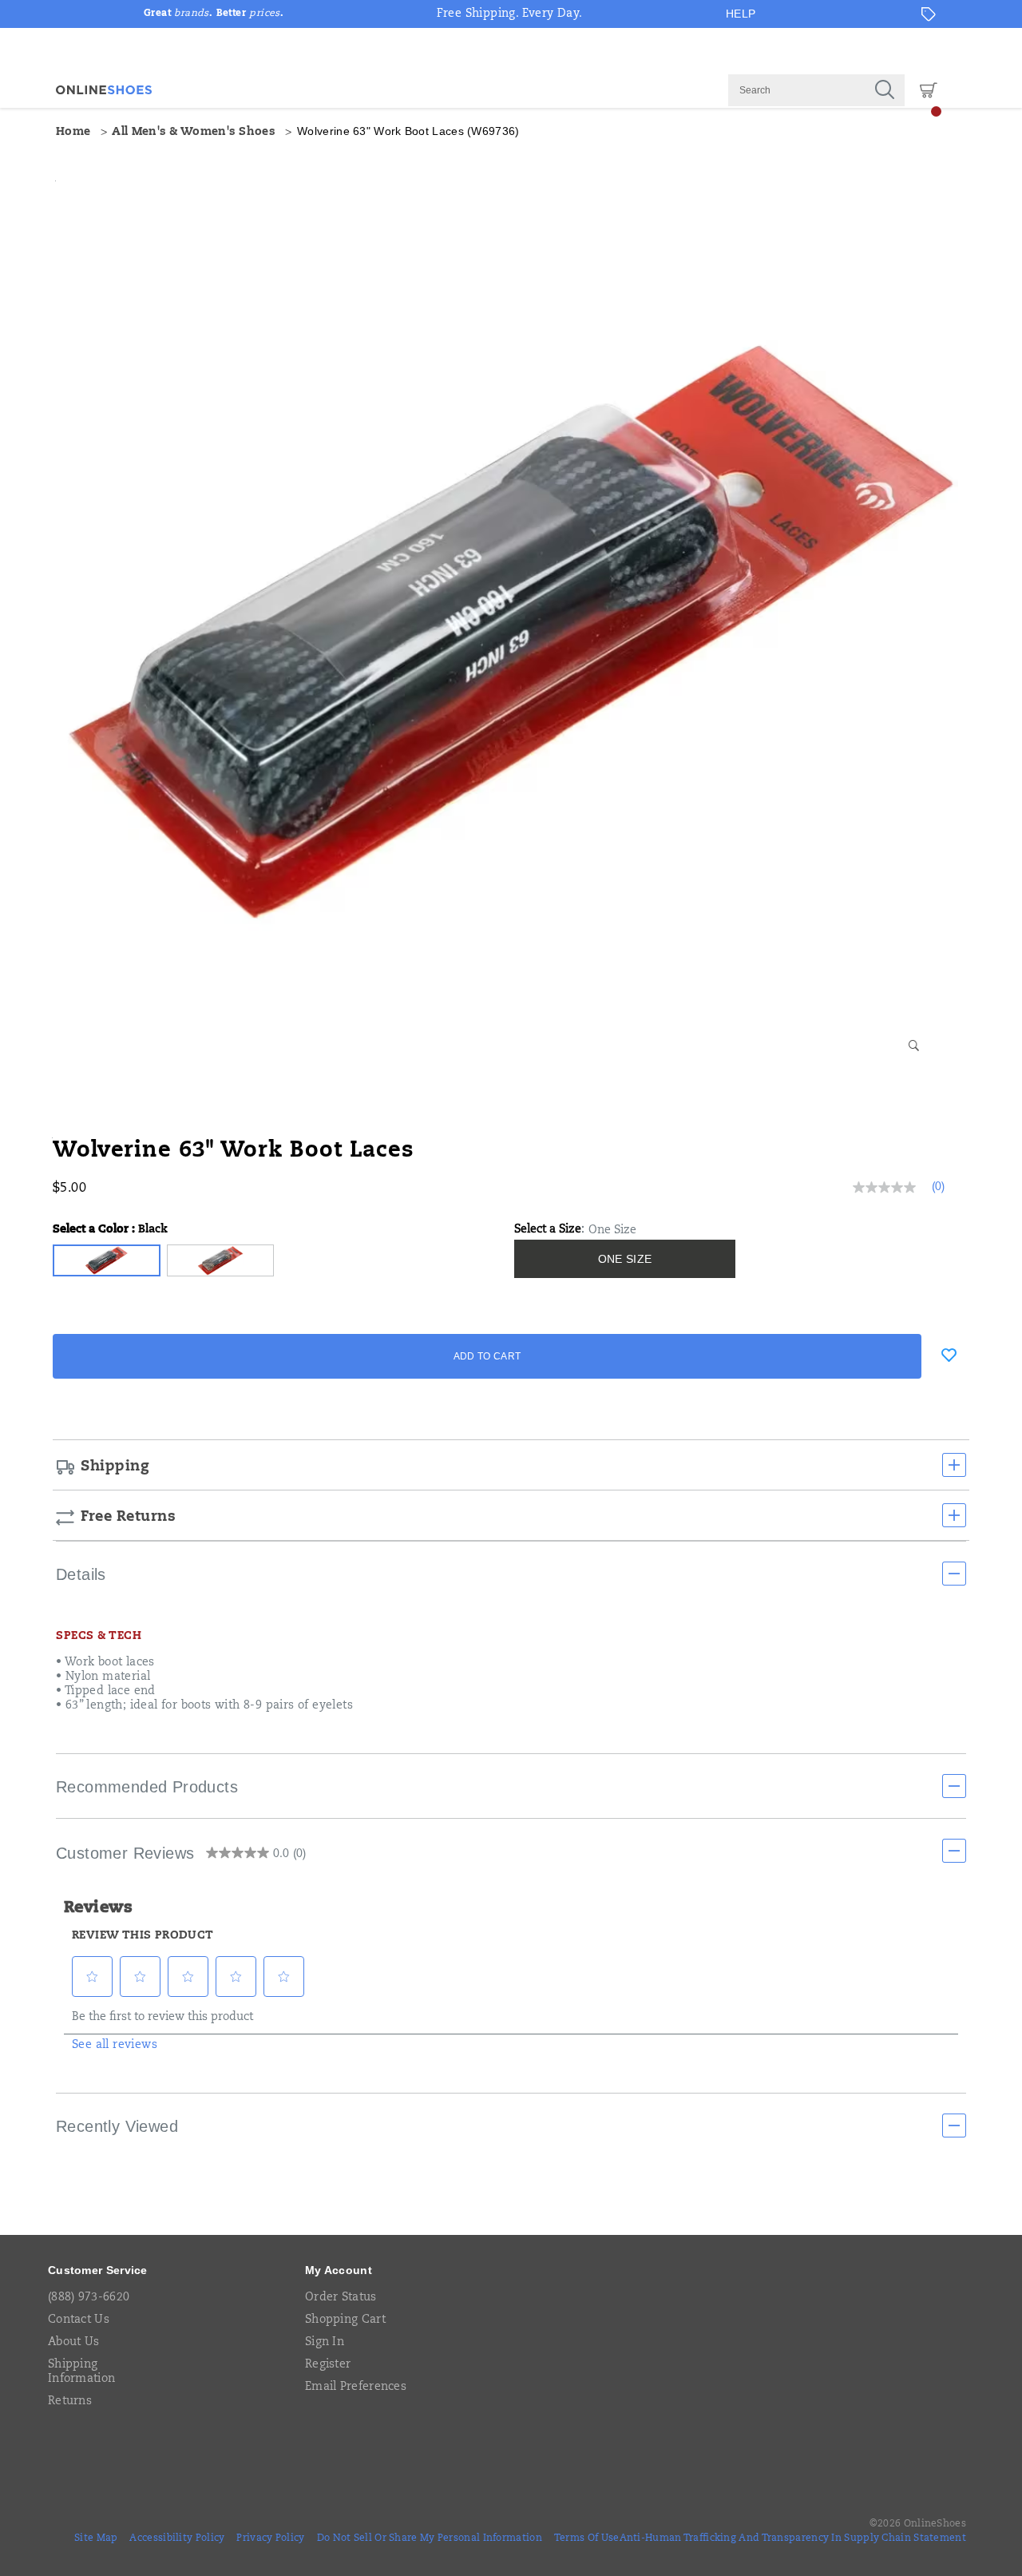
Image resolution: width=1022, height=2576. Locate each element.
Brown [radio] (221, 1260)
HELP (741, 14)
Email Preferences (356, 2387)
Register (328, 2365)
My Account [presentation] (339, 2270)
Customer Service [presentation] (98, 2270)
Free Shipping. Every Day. (510, 14)
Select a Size (548, 1230)
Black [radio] (107, 1260)
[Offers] (929, 14)
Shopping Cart (345, 2320)
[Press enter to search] (885, 90)
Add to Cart (487, 1356)
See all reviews (115, 2046)
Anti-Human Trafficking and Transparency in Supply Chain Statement (793, 2538)
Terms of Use (587, 2538)
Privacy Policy (270, 2538)
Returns (70, 2402)
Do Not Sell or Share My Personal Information (430, 2538)
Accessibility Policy (177, 2538)
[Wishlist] (949, 1355)
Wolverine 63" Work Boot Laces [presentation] (234, 1151)
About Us (73, 2343)
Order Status (341, 2298)
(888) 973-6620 (89, 2298)
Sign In (325, 2343)
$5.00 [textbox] (69, 1189)
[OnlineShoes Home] (104, 90)
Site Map (96, 2538)
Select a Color (110, 1230)
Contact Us (79, 2320)
